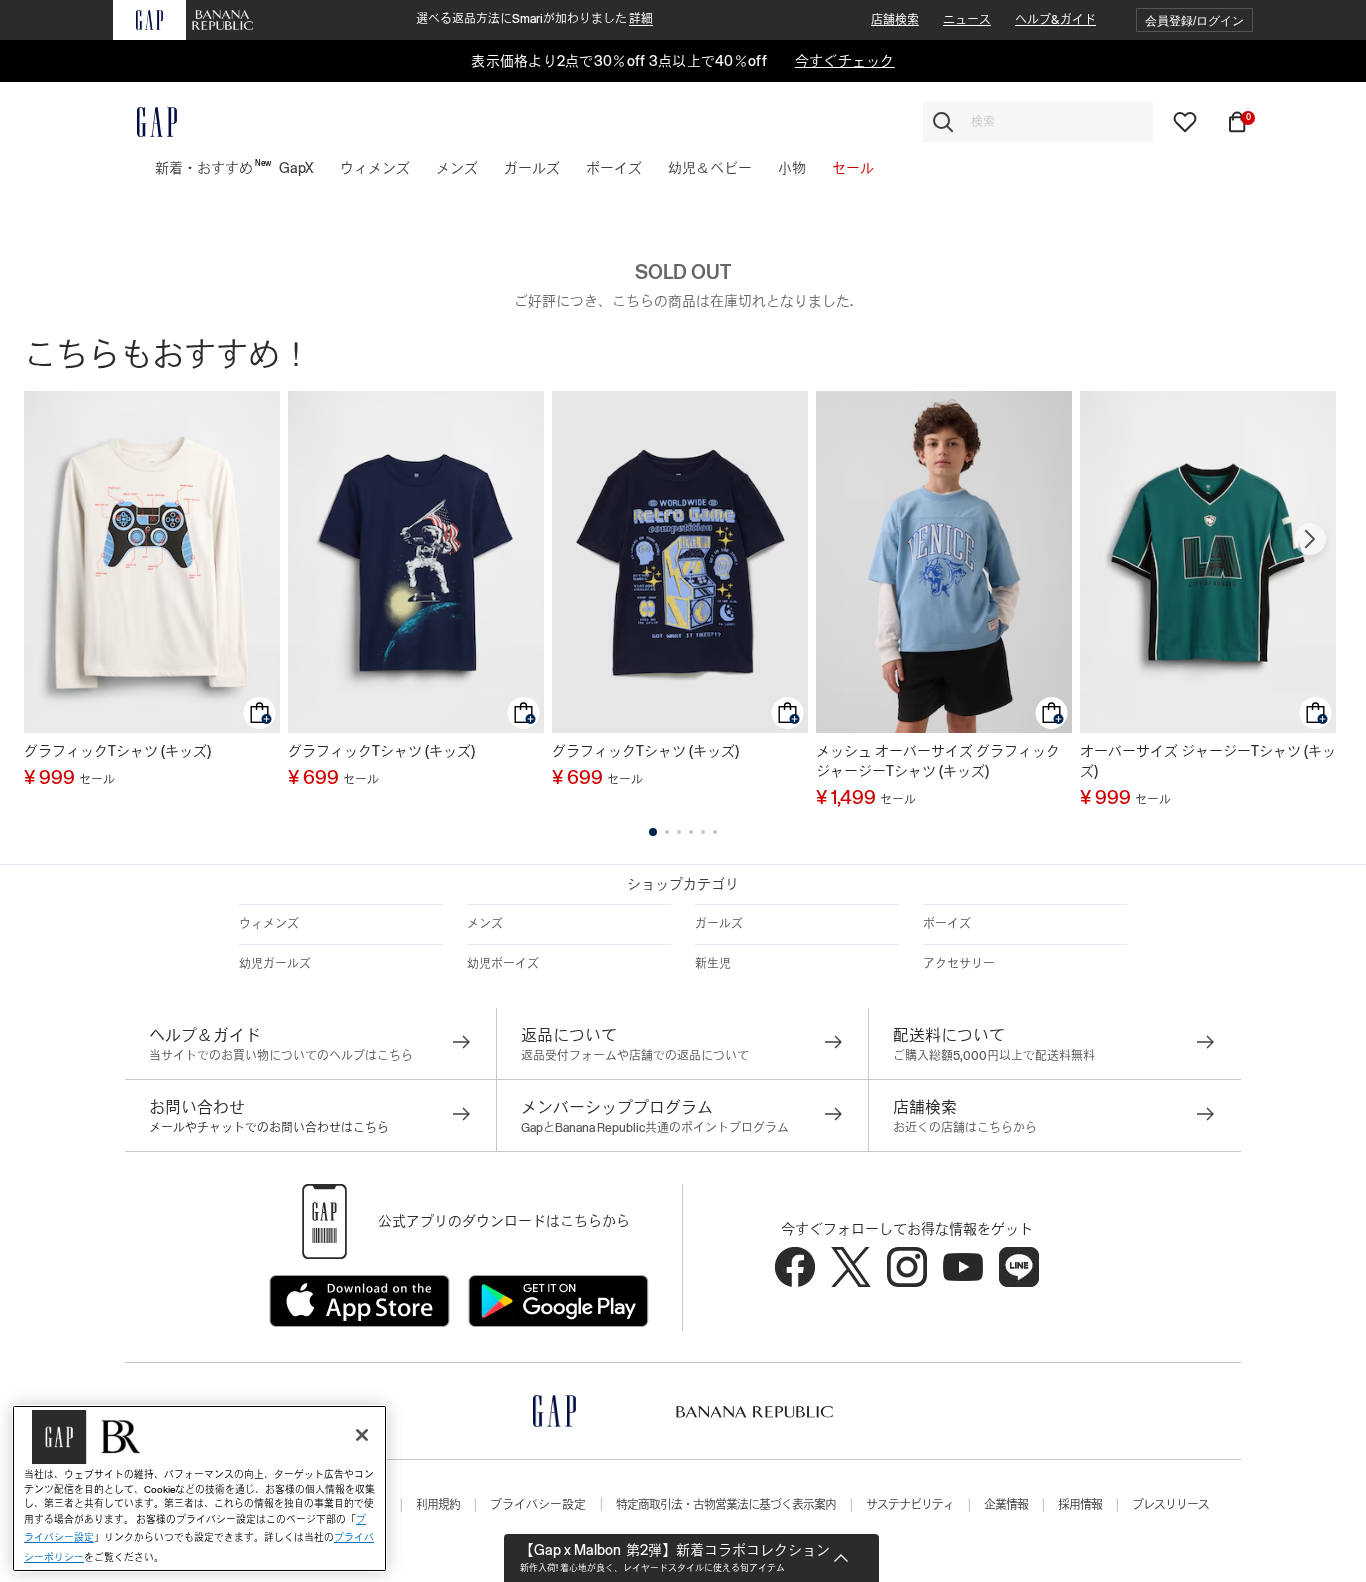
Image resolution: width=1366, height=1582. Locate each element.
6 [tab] (715, 832)
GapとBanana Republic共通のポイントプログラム (655, 1128)
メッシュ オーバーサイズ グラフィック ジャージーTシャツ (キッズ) (938, 761)
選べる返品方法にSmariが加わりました (534, 19)
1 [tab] (653, 832)
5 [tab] (703, 832)
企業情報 (1006, 1505)
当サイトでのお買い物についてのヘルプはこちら (281, 1056)
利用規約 (438, 1505)
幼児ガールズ (275, 964)
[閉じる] (362, 1435)
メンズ (485, 924)
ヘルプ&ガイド (1055, 20)
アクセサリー (959, 964)
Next (1310, 539)
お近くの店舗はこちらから (965, 1128)
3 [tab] (679, 832)
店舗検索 (895, 20)
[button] (1194, 20)
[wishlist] (1185, 121)
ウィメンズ (269, 924)
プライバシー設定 (538, 1505)
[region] (199, 1488)
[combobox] (1038, 122)
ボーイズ (947, 924)
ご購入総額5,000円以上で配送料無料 (994, 1056)
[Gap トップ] (145, 122)
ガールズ (719, 924)
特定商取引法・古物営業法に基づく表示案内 (726, 1505)
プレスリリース (1170, 1505)
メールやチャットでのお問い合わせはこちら (269, 1128)
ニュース (967, 20)
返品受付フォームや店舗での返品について (635, 1056)
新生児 (713, 964)
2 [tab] (667, 832)
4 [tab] (691, 832)
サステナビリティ (910, 1505)
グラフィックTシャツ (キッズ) (117, 751)
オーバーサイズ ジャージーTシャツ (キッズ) (1208, 761)
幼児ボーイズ (503, 964)
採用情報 (1080, 1505)
